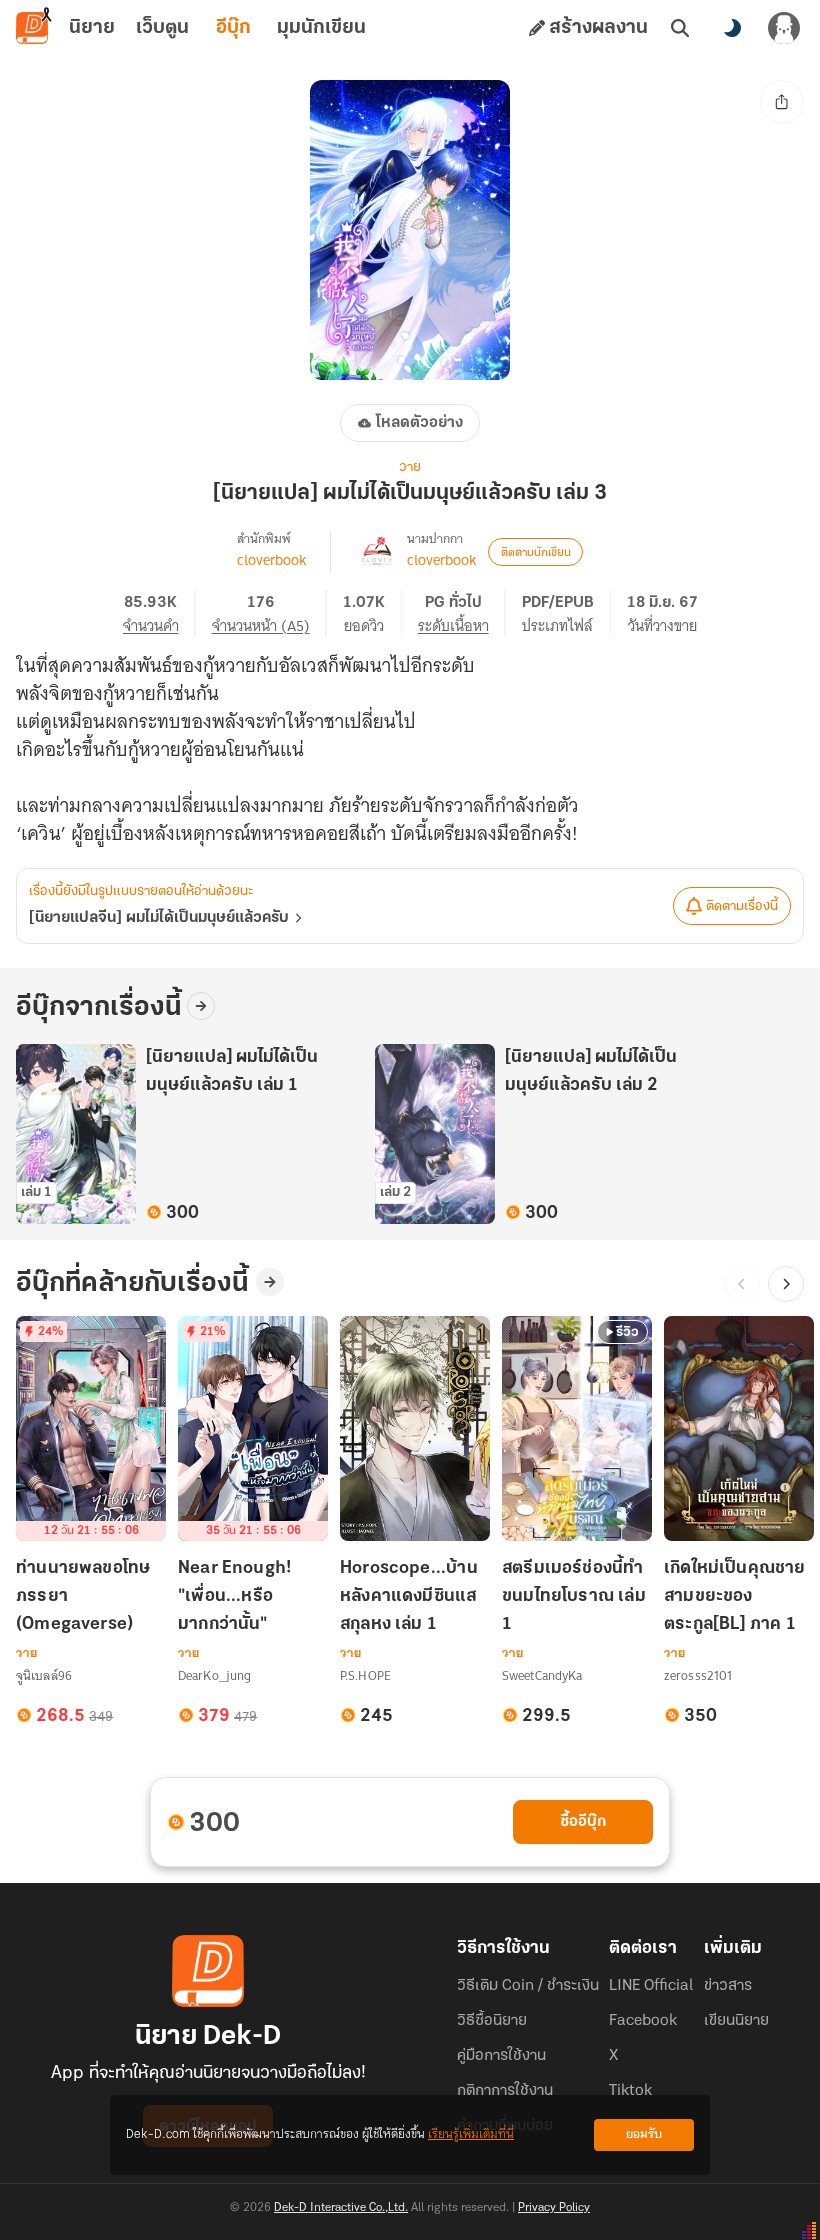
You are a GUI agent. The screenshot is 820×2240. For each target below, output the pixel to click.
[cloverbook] (377, 552)
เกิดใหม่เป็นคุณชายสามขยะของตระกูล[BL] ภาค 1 (735, 1597)
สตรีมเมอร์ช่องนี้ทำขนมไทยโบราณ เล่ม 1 (574, 1597)
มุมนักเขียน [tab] (321, 28)
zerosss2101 (698, 1675)
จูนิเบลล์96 (44, 1675)
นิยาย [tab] (92, 28)
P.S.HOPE (365, 1675)
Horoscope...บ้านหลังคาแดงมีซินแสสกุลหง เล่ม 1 (409, 1597)
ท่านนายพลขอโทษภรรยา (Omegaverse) (83, 1597)
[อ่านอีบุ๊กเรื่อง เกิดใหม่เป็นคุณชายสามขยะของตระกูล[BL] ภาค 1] (739, 1428)
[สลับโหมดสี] (732, 28)
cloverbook (271, 560)
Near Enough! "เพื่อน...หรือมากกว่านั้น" (234, 1597)
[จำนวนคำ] (159, 613)
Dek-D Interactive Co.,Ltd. (341, 2208)
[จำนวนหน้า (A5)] (269, 613)
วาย (410, 467)
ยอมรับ (644, 2134)
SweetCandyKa (542, 1675)
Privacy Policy (554, 2208)
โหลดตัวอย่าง (419, 423)
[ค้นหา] (680, 28)
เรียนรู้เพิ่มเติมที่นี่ (471, 2134)
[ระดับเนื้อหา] (462, 613)
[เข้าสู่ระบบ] (784, 28)
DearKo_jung (214, 1675)
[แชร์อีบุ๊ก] (782, 102)
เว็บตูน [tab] (162, 28)
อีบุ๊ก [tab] (233, 28)
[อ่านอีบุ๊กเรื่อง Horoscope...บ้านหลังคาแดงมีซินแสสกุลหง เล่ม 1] (415, 1428)
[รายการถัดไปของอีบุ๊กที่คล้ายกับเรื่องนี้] (786, 1284)
